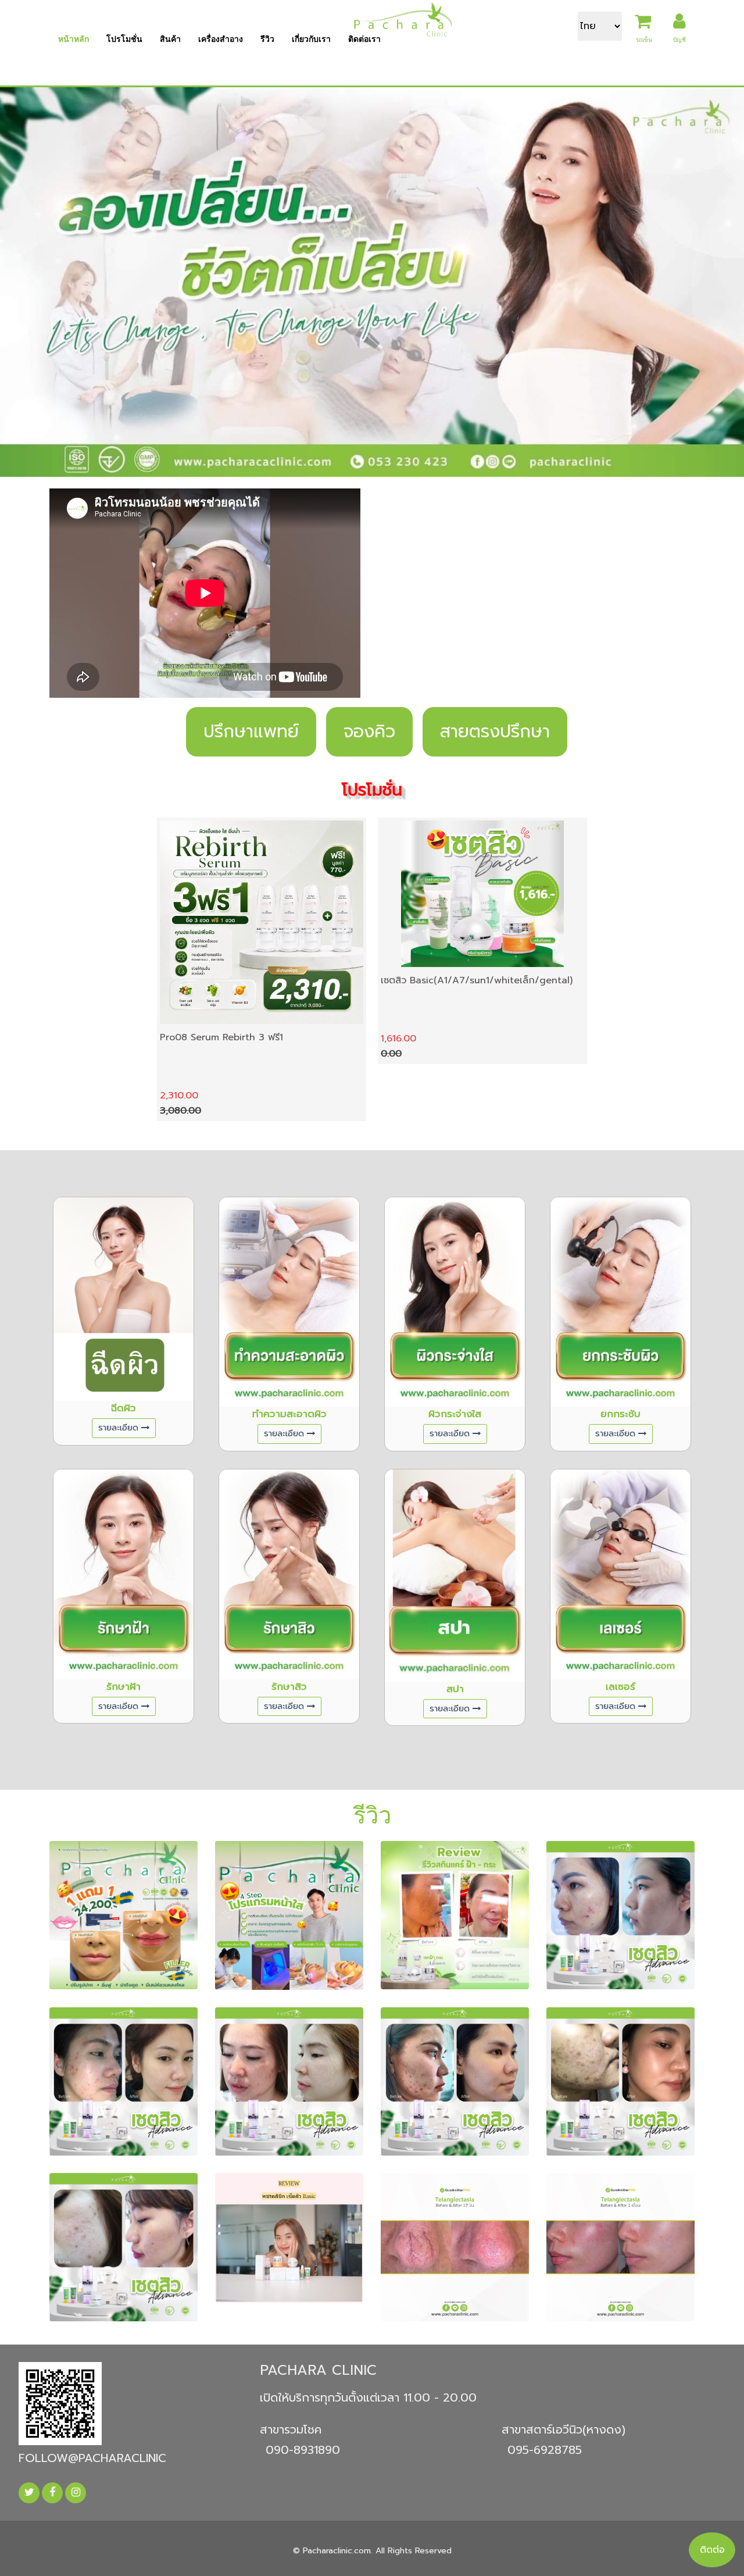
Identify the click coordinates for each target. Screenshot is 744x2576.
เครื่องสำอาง (221, 39)
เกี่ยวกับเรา (311, 39)
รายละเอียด (118, 1428)
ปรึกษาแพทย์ (251, 732)
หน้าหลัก (74, 39)
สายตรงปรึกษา (495, 732)
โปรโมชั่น (124, 39)
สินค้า (170, 39)
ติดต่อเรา (364, 39)
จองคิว (369, 732)
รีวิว (267, 39)
